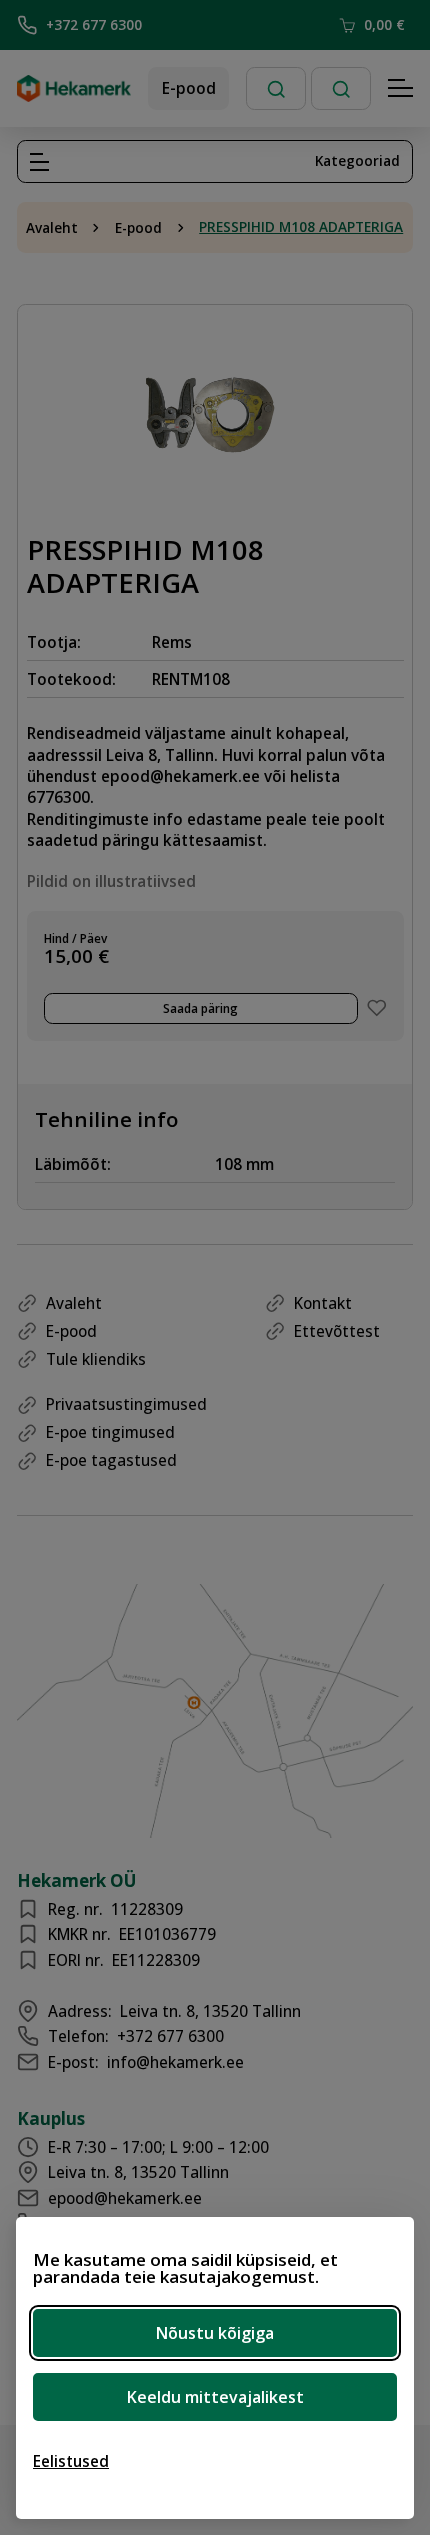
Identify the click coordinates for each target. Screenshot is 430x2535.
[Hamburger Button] (401, 89)
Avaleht (52, 228)
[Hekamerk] (74, 94)
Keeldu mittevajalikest (215, 2397)
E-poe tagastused (111, 1460)
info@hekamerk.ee (175, 2062)
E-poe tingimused (110, 1432)
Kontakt (323, 1303)
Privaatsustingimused (126, 1404)
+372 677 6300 (94, 24)
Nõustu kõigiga (215, 2333)
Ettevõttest (337, 1331)
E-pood (189, 88)
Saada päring (200, 1008)
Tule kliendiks (96, 1359)
